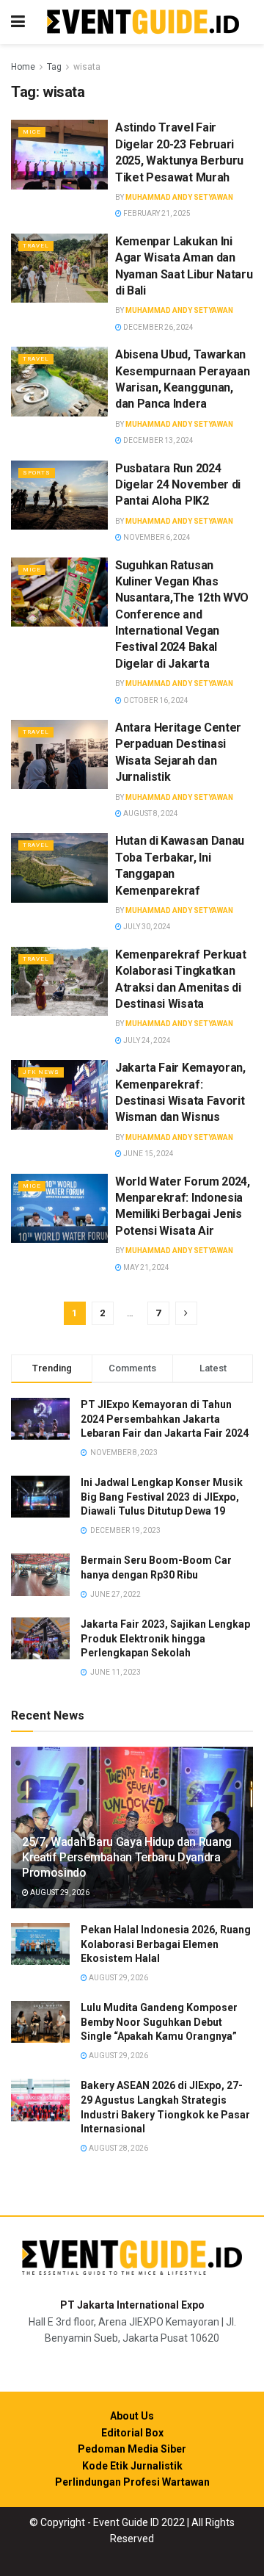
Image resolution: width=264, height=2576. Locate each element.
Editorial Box (132, 2433)
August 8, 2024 (150, 813)
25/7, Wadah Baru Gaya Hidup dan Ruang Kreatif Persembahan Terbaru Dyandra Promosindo (127, 1857)
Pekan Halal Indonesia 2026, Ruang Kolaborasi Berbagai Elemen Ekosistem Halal (166, 1944)
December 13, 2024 (158, 440)
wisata (87, 67)
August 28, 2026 (118, 2148)
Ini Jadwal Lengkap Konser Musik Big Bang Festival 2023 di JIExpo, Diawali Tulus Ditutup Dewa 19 (162, 1497)
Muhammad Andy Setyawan (179, 197)
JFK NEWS (41, 1072)
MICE (32, 132)
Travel (36, 246)
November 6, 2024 (156, 537)
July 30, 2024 (146, 927)
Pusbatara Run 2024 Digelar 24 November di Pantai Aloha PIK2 (178, 485)
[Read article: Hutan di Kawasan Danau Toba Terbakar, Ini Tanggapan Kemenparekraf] (59, 867)
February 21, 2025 (156, 213)
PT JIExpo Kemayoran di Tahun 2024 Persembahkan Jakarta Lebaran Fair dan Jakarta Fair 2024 (165, 1419)
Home (23, 67)
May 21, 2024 (146, 1267)
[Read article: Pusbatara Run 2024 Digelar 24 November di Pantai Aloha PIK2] (59, 495)
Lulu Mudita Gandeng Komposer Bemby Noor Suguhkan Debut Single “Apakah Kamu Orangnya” (159, 2022)
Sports (37, 473)
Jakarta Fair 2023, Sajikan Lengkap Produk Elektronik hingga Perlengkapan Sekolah (165, 1638)
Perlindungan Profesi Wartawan (132, 2482)
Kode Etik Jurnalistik (132, 2466)
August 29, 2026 (59, 1893)
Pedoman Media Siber (132, 2449)
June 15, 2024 (148, 1154)
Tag (54, 67)
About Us (132, 2416)
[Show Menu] (18, 22)
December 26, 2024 (158, 327)
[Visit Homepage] (143, 22)
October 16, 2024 (155, 700)
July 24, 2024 (146, 1040)
